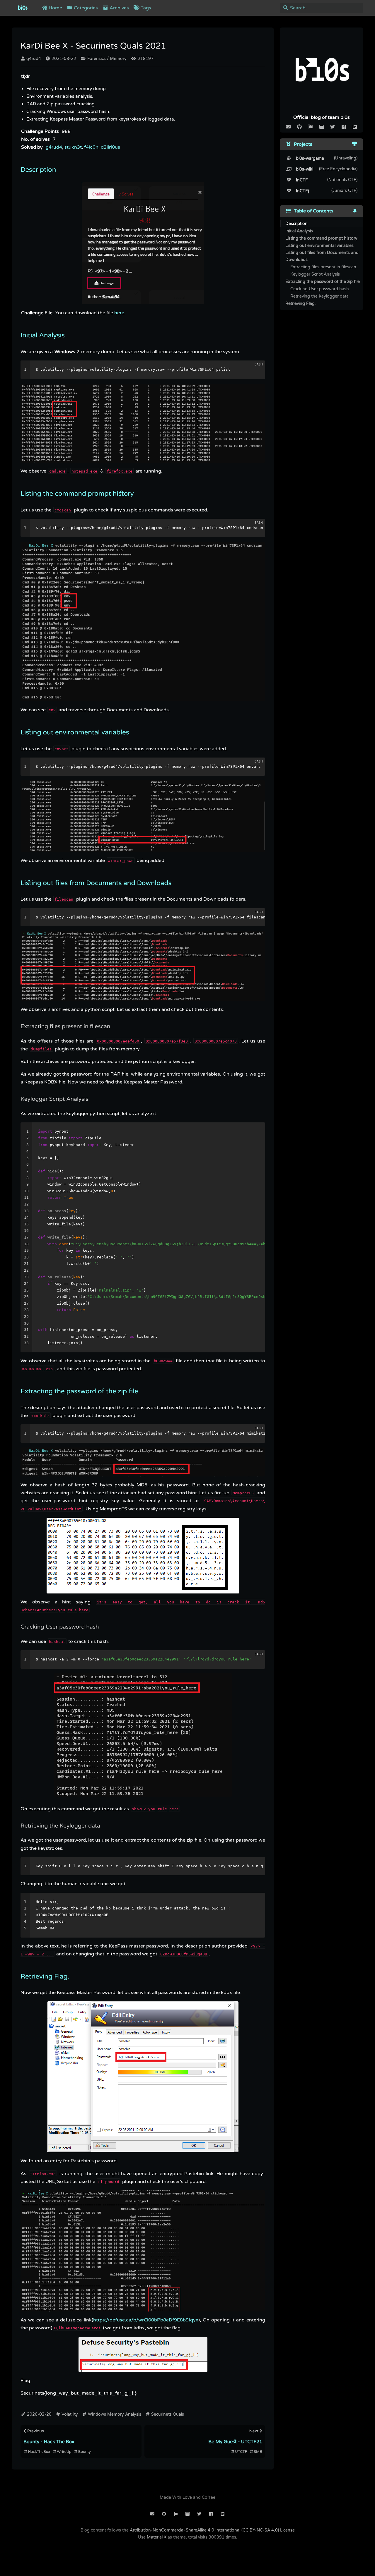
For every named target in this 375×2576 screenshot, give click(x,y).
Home (55, 8)
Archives (119, 8)
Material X (157, 2537)
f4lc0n (91, 147)
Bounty (85, 2452)
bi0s (23, 8)
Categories (85, 8)
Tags (145, 8)
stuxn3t (73, 147)
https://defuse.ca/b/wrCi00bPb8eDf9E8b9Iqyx (146, 2320)
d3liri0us (110, 147)
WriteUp (64, 2452)
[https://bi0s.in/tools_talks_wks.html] (354, 144)
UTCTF (241, 2452)
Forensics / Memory (106, 59)
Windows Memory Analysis (114, 2414)
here (119, 313)
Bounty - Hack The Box (49, 2442)
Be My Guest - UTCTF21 (235, 2442)
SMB (258, 2452)
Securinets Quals (167, 2414)
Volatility (69, 2414)
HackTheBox (39, 2452)
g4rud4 (33, 59)
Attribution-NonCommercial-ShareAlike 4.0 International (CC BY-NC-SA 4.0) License (212, 2530)
